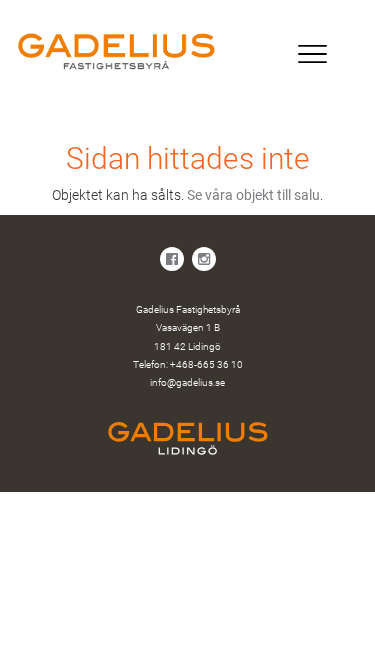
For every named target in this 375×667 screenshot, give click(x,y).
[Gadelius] (187, 51)
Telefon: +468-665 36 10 (188, 364)
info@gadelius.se (187, 382)
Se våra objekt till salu (253, 195)
